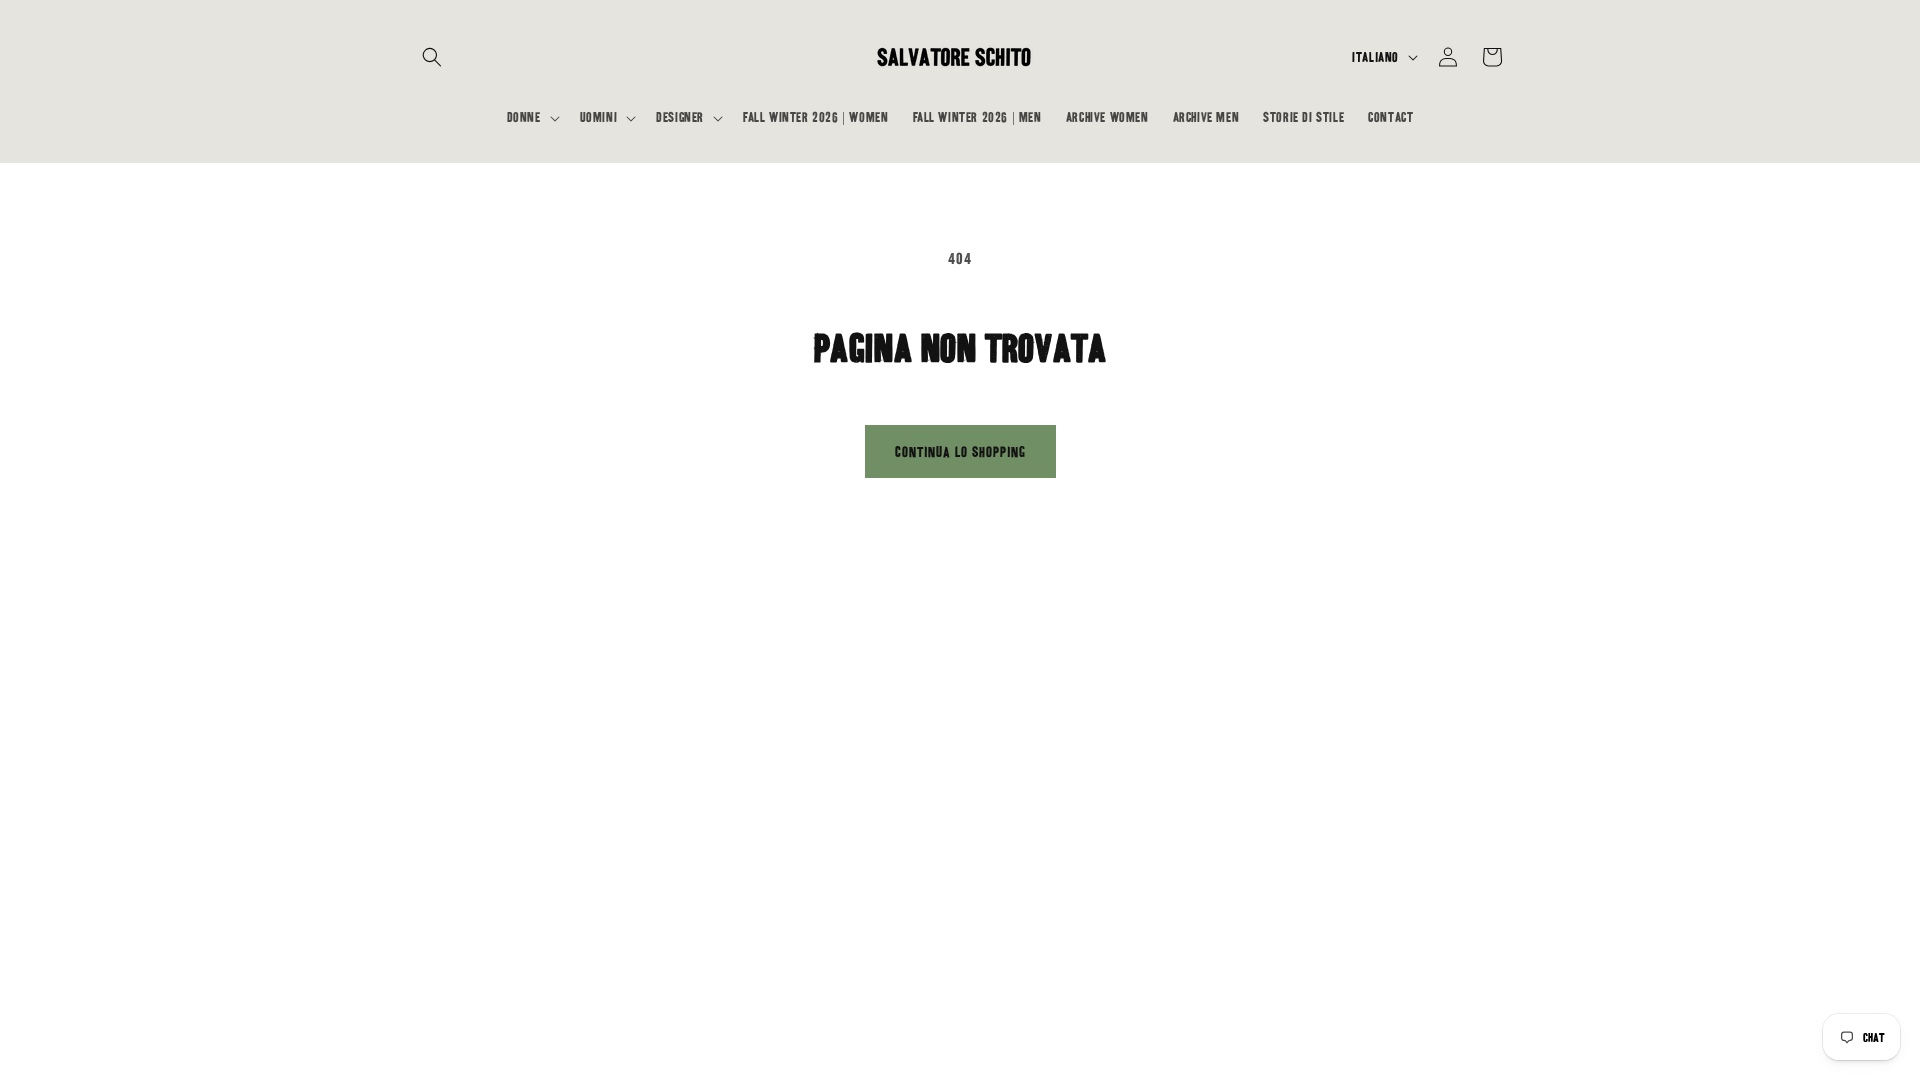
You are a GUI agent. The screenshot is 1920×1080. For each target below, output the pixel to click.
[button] (432, 57)
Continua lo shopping (960, 452)
